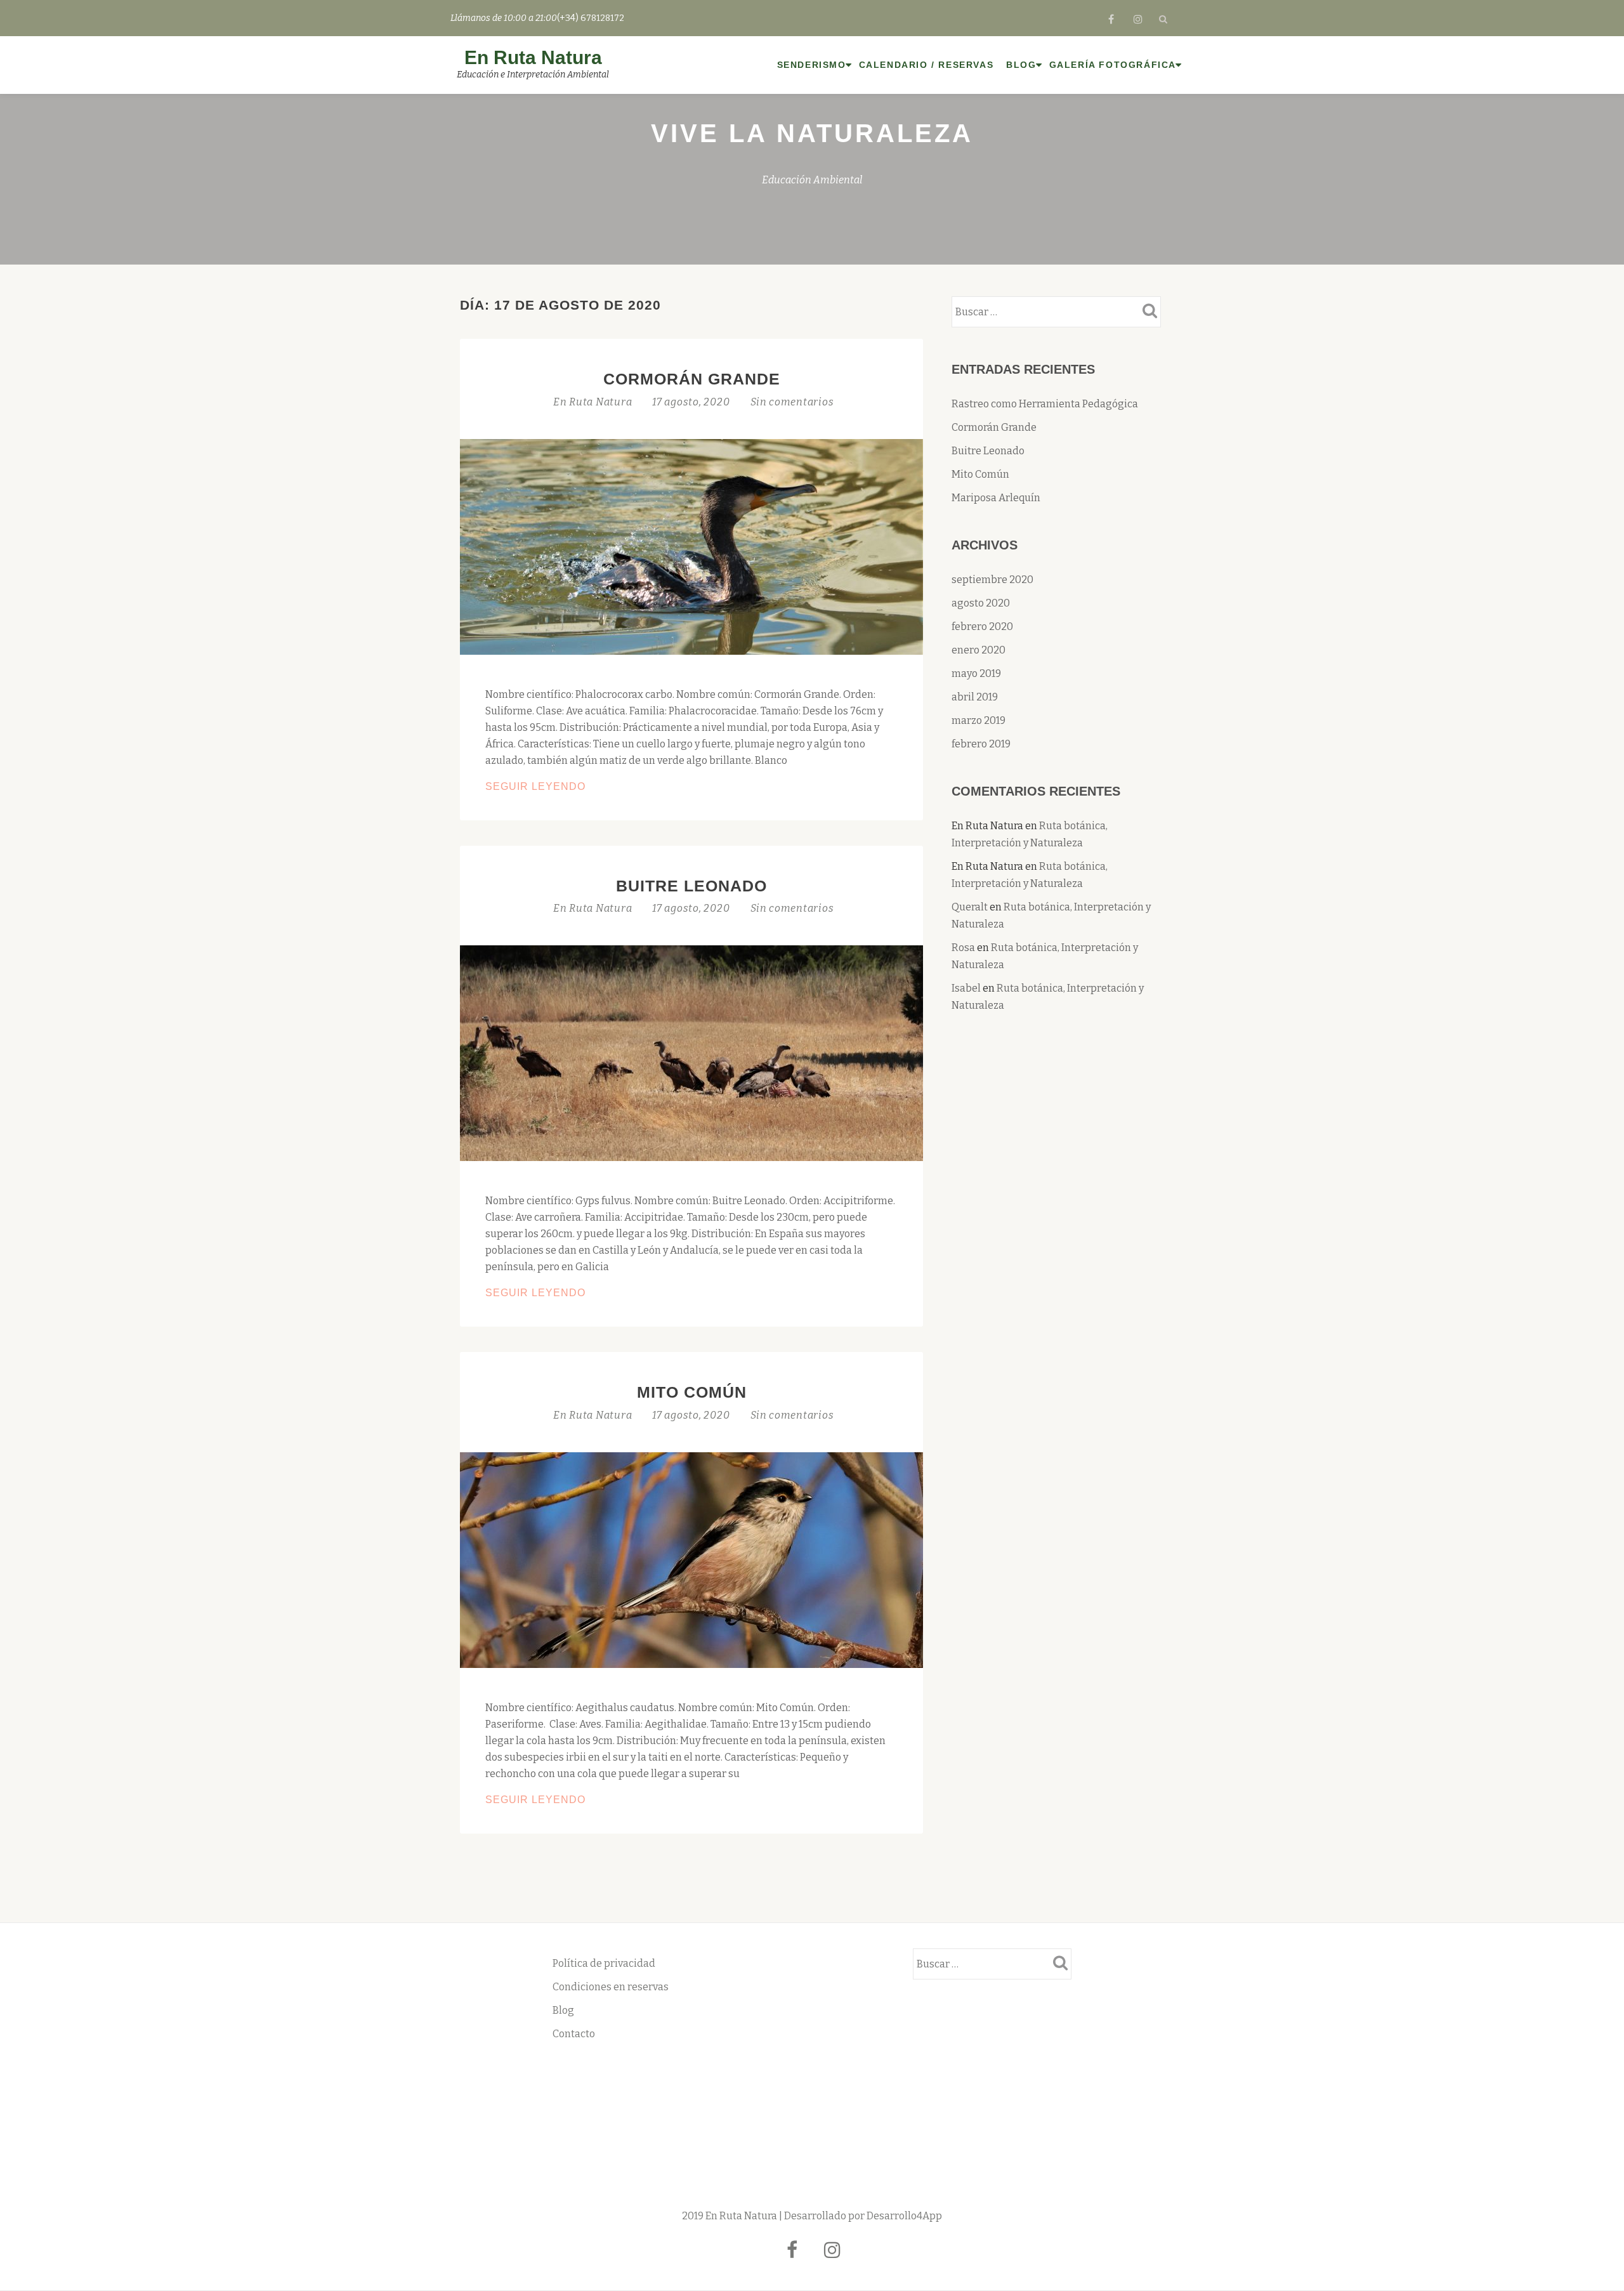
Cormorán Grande (692, 379)
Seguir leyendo (568, 788)
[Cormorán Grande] (691, 546)
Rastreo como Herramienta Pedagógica (1045, 404)
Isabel (966, 988)
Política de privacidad (604, 1963)
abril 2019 (975, 697)
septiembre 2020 (992, 580)
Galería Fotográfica (1113, 65)
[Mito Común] (691, 1559)
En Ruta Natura (533, 57)
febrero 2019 (981, 744)
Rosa (963, 948)
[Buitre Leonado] (691, 1052)
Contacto (574, 2034)
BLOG (1021, 65)
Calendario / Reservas (927, 65)
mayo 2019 (976, 673)
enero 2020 (979, 650)
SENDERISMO (812, 65)
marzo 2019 (979, 720)
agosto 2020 (981, 603)
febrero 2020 (982, 627)
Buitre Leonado (691, 886)
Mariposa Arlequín (996, 498)
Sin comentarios (792, 402)
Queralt (970, 907)
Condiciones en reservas (611, 1987)
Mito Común (692, 1392)
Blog (563, 2010)
